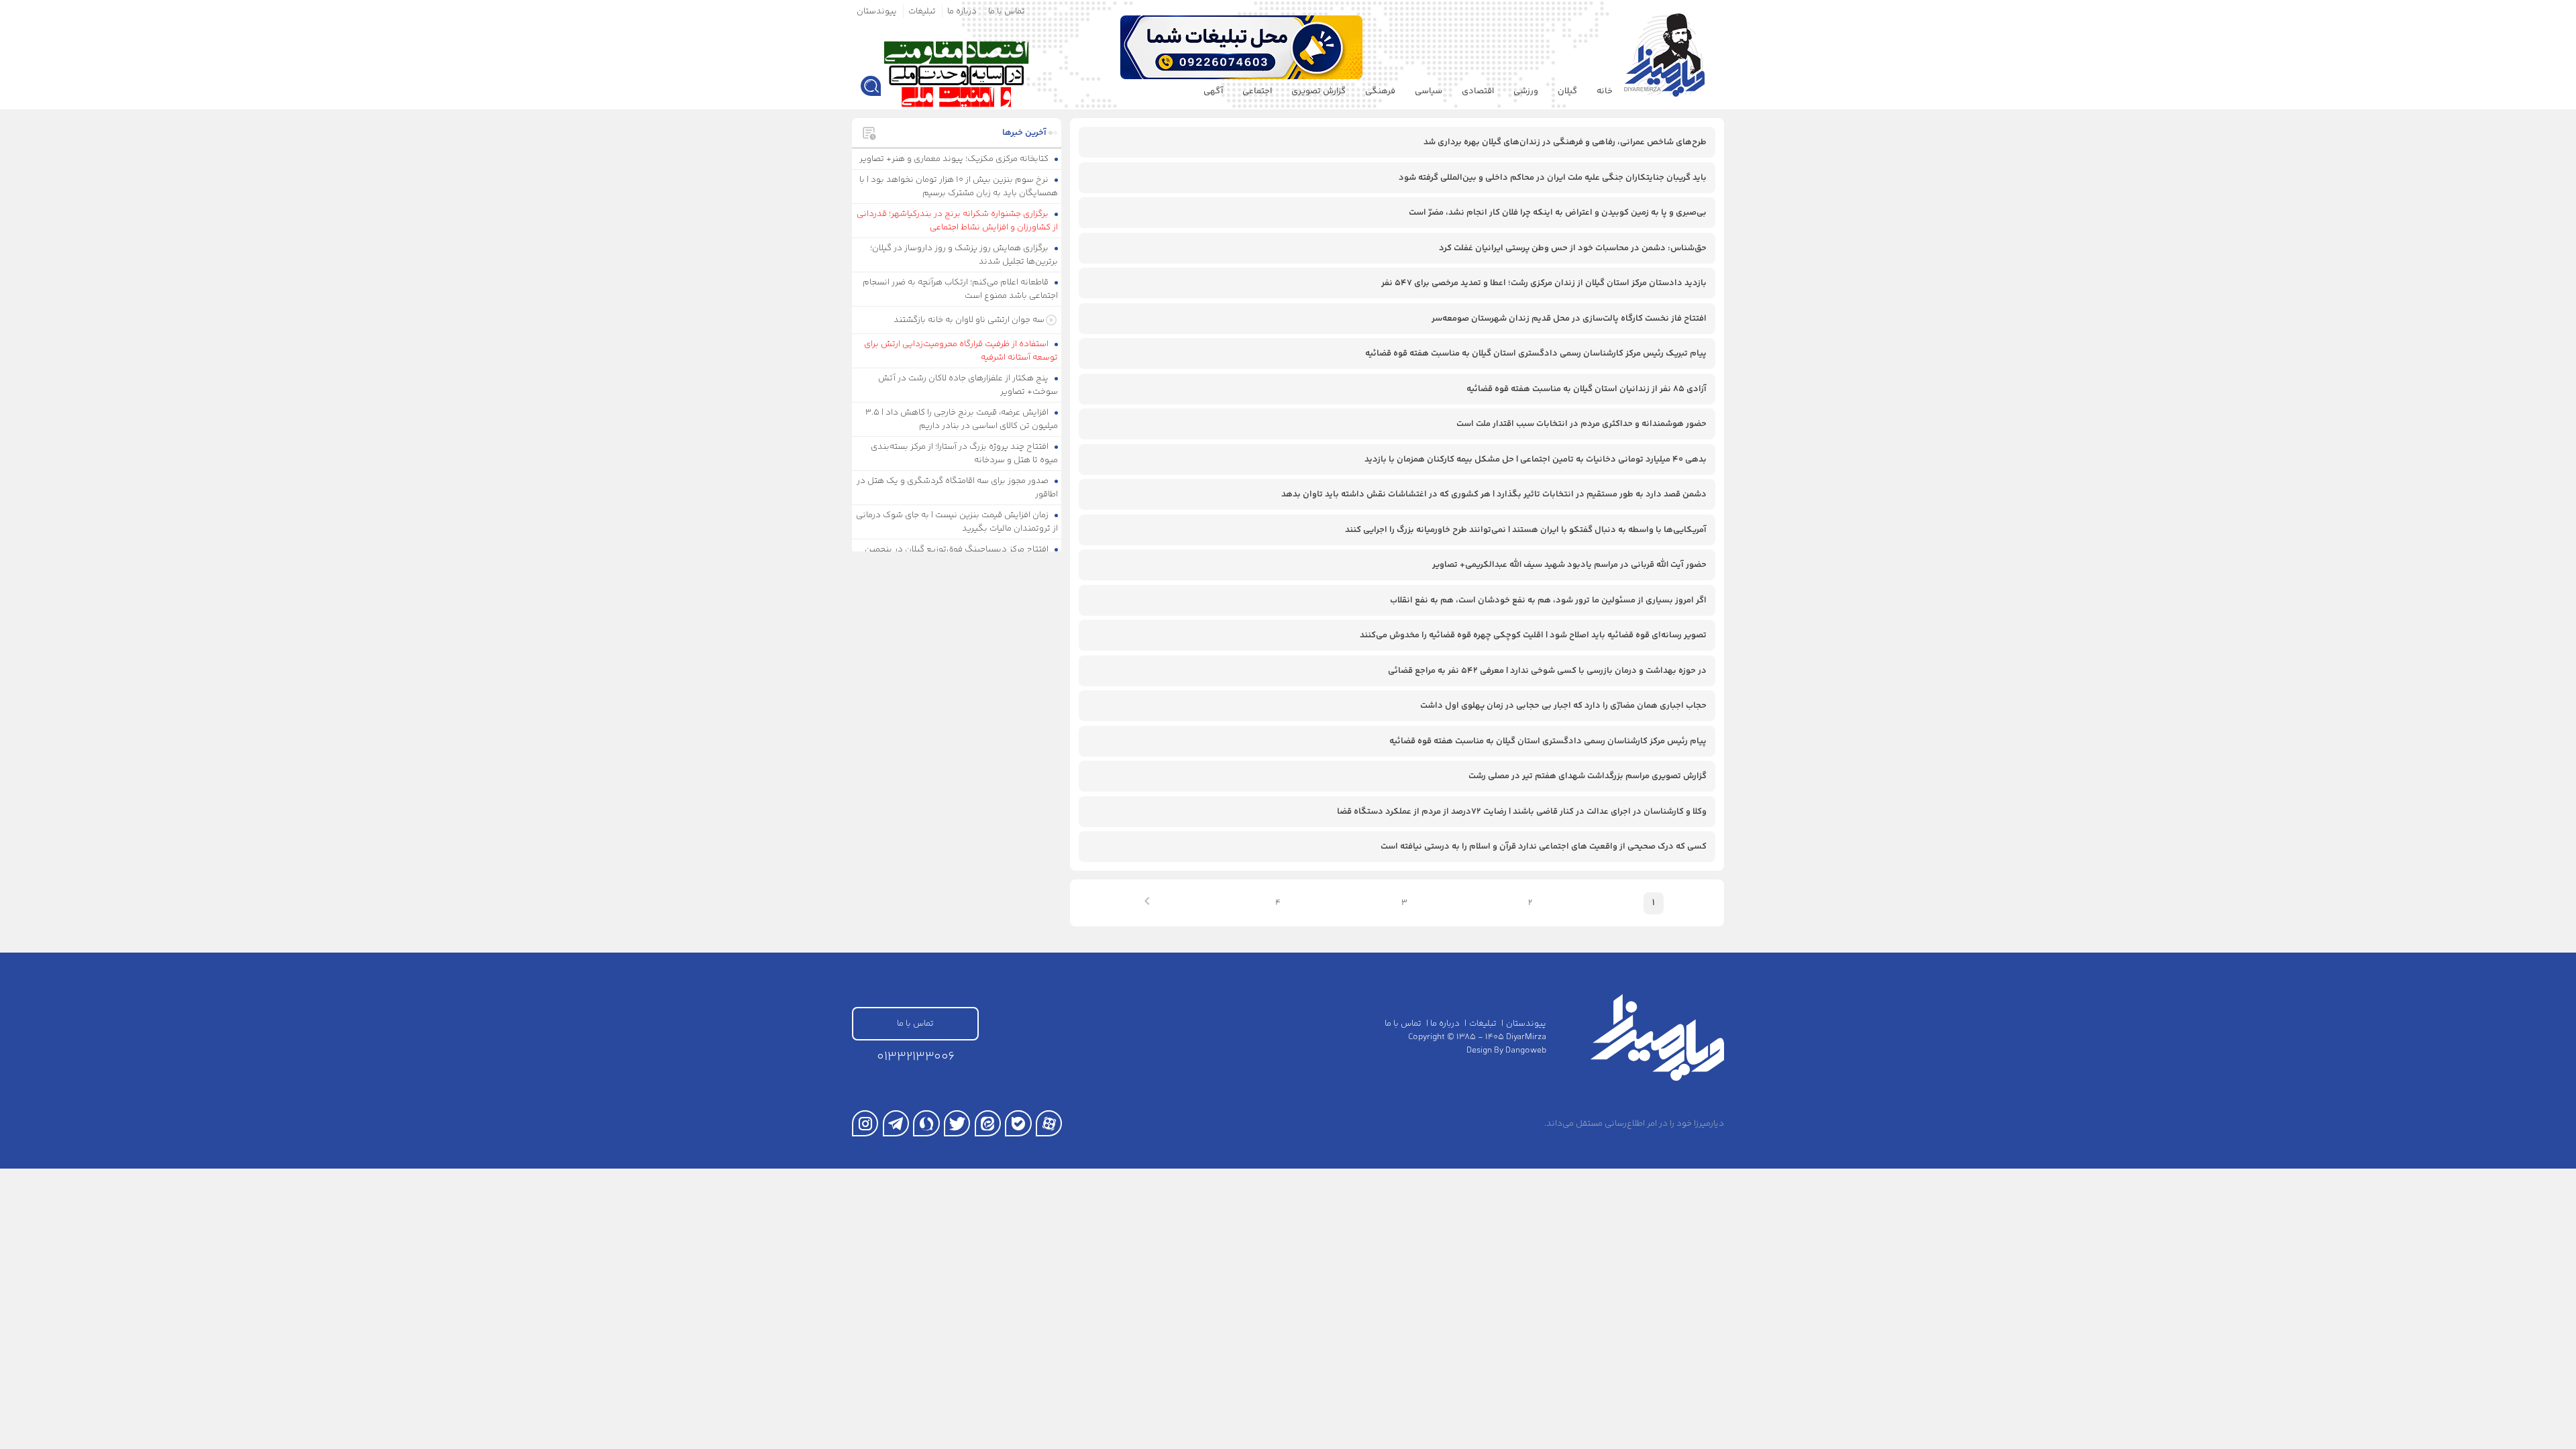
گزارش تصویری (1319, 91)
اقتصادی (1478, 91)
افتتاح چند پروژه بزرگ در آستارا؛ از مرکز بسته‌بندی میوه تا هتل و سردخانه (965, 453)
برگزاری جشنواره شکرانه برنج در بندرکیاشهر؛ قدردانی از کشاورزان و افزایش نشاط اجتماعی (958, 221)
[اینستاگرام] (865, 1123)
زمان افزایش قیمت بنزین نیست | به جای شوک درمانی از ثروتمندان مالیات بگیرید (957, 522)
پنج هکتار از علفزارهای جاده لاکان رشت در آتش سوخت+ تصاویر (968, 385)
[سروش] (926, 1123)
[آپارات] (1049, 1123)
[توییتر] (957, 1123)
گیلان (1567, 91)
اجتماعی (1257, 91)
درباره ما (962, 11)
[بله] (1018, 1123)
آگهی (1213, 91)
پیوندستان (877, 11)
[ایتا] (988, 1123)
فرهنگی (1380, 91)
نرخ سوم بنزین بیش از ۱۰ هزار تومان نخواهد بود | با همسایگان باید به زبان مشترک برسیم (959, 186)
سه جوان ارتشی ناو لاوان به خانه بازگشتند (969, 320)
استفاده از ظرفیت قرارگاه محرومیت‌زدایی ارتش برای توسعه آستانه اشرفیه (961, 351)
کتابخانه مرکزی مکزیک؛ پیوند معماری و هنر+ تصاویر (955, 159)
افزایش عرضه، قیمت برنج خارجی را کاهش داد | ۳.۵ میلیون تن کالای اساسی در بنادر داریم (962, 419)
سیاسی (1429, 91)
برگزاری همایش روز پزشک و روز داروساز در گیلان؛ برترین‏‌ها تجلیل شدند (964, 255)
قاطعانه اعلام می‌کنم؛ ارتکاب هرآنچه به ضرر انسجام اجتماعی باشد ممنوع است (961, 289)
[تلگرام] (896, 1123)
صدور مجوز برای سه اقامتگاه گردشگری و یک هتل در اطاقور (958, 488)
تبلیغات (922, 11)
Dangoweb (1526, 1051)
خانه (1605, 91)
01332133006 (916, 1057)
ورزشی (1526, 91)
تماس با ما (1007, 11)
